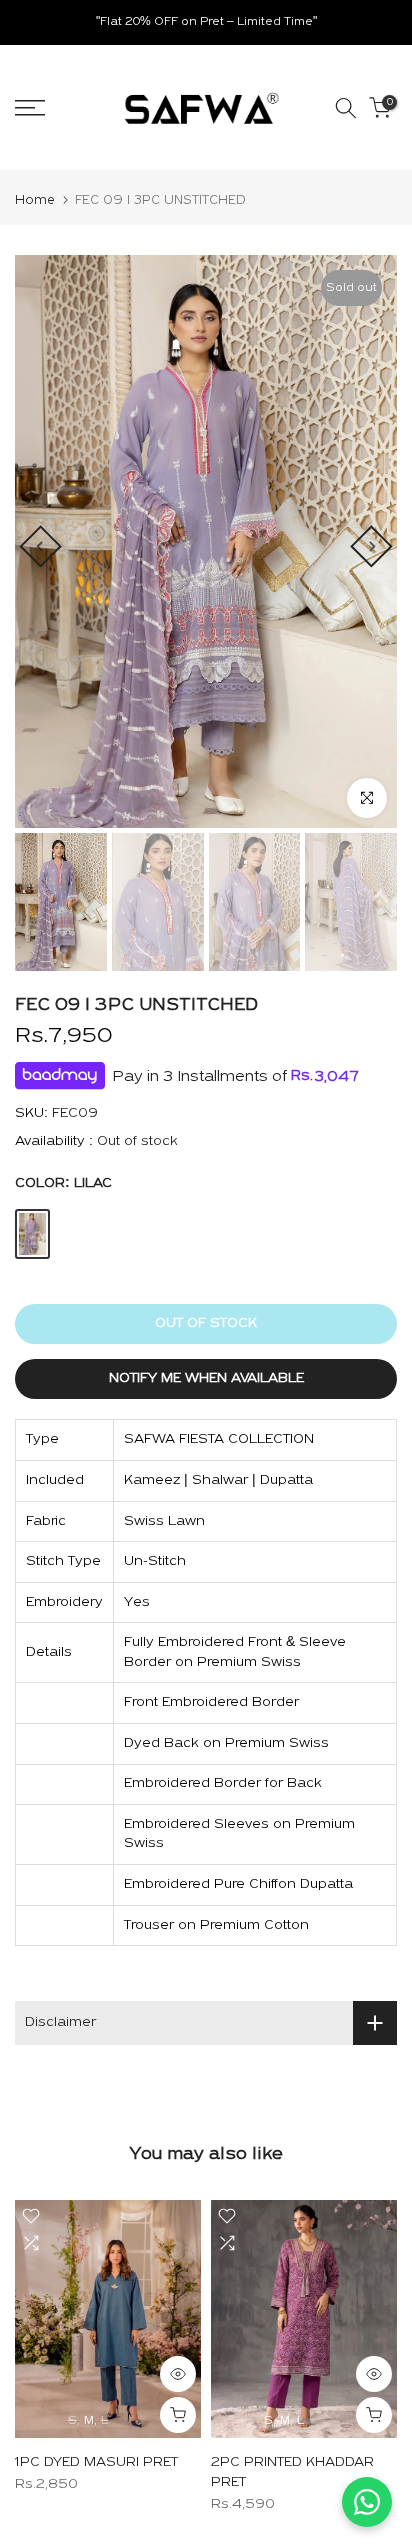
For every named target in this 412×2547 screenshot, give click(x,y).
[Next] (371, 546)
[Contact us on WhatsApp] (367, 2502)
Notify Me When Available (206, 1378)
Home (35, 200)
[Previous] (40, 546)
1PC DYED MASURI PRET (96, 2462)
